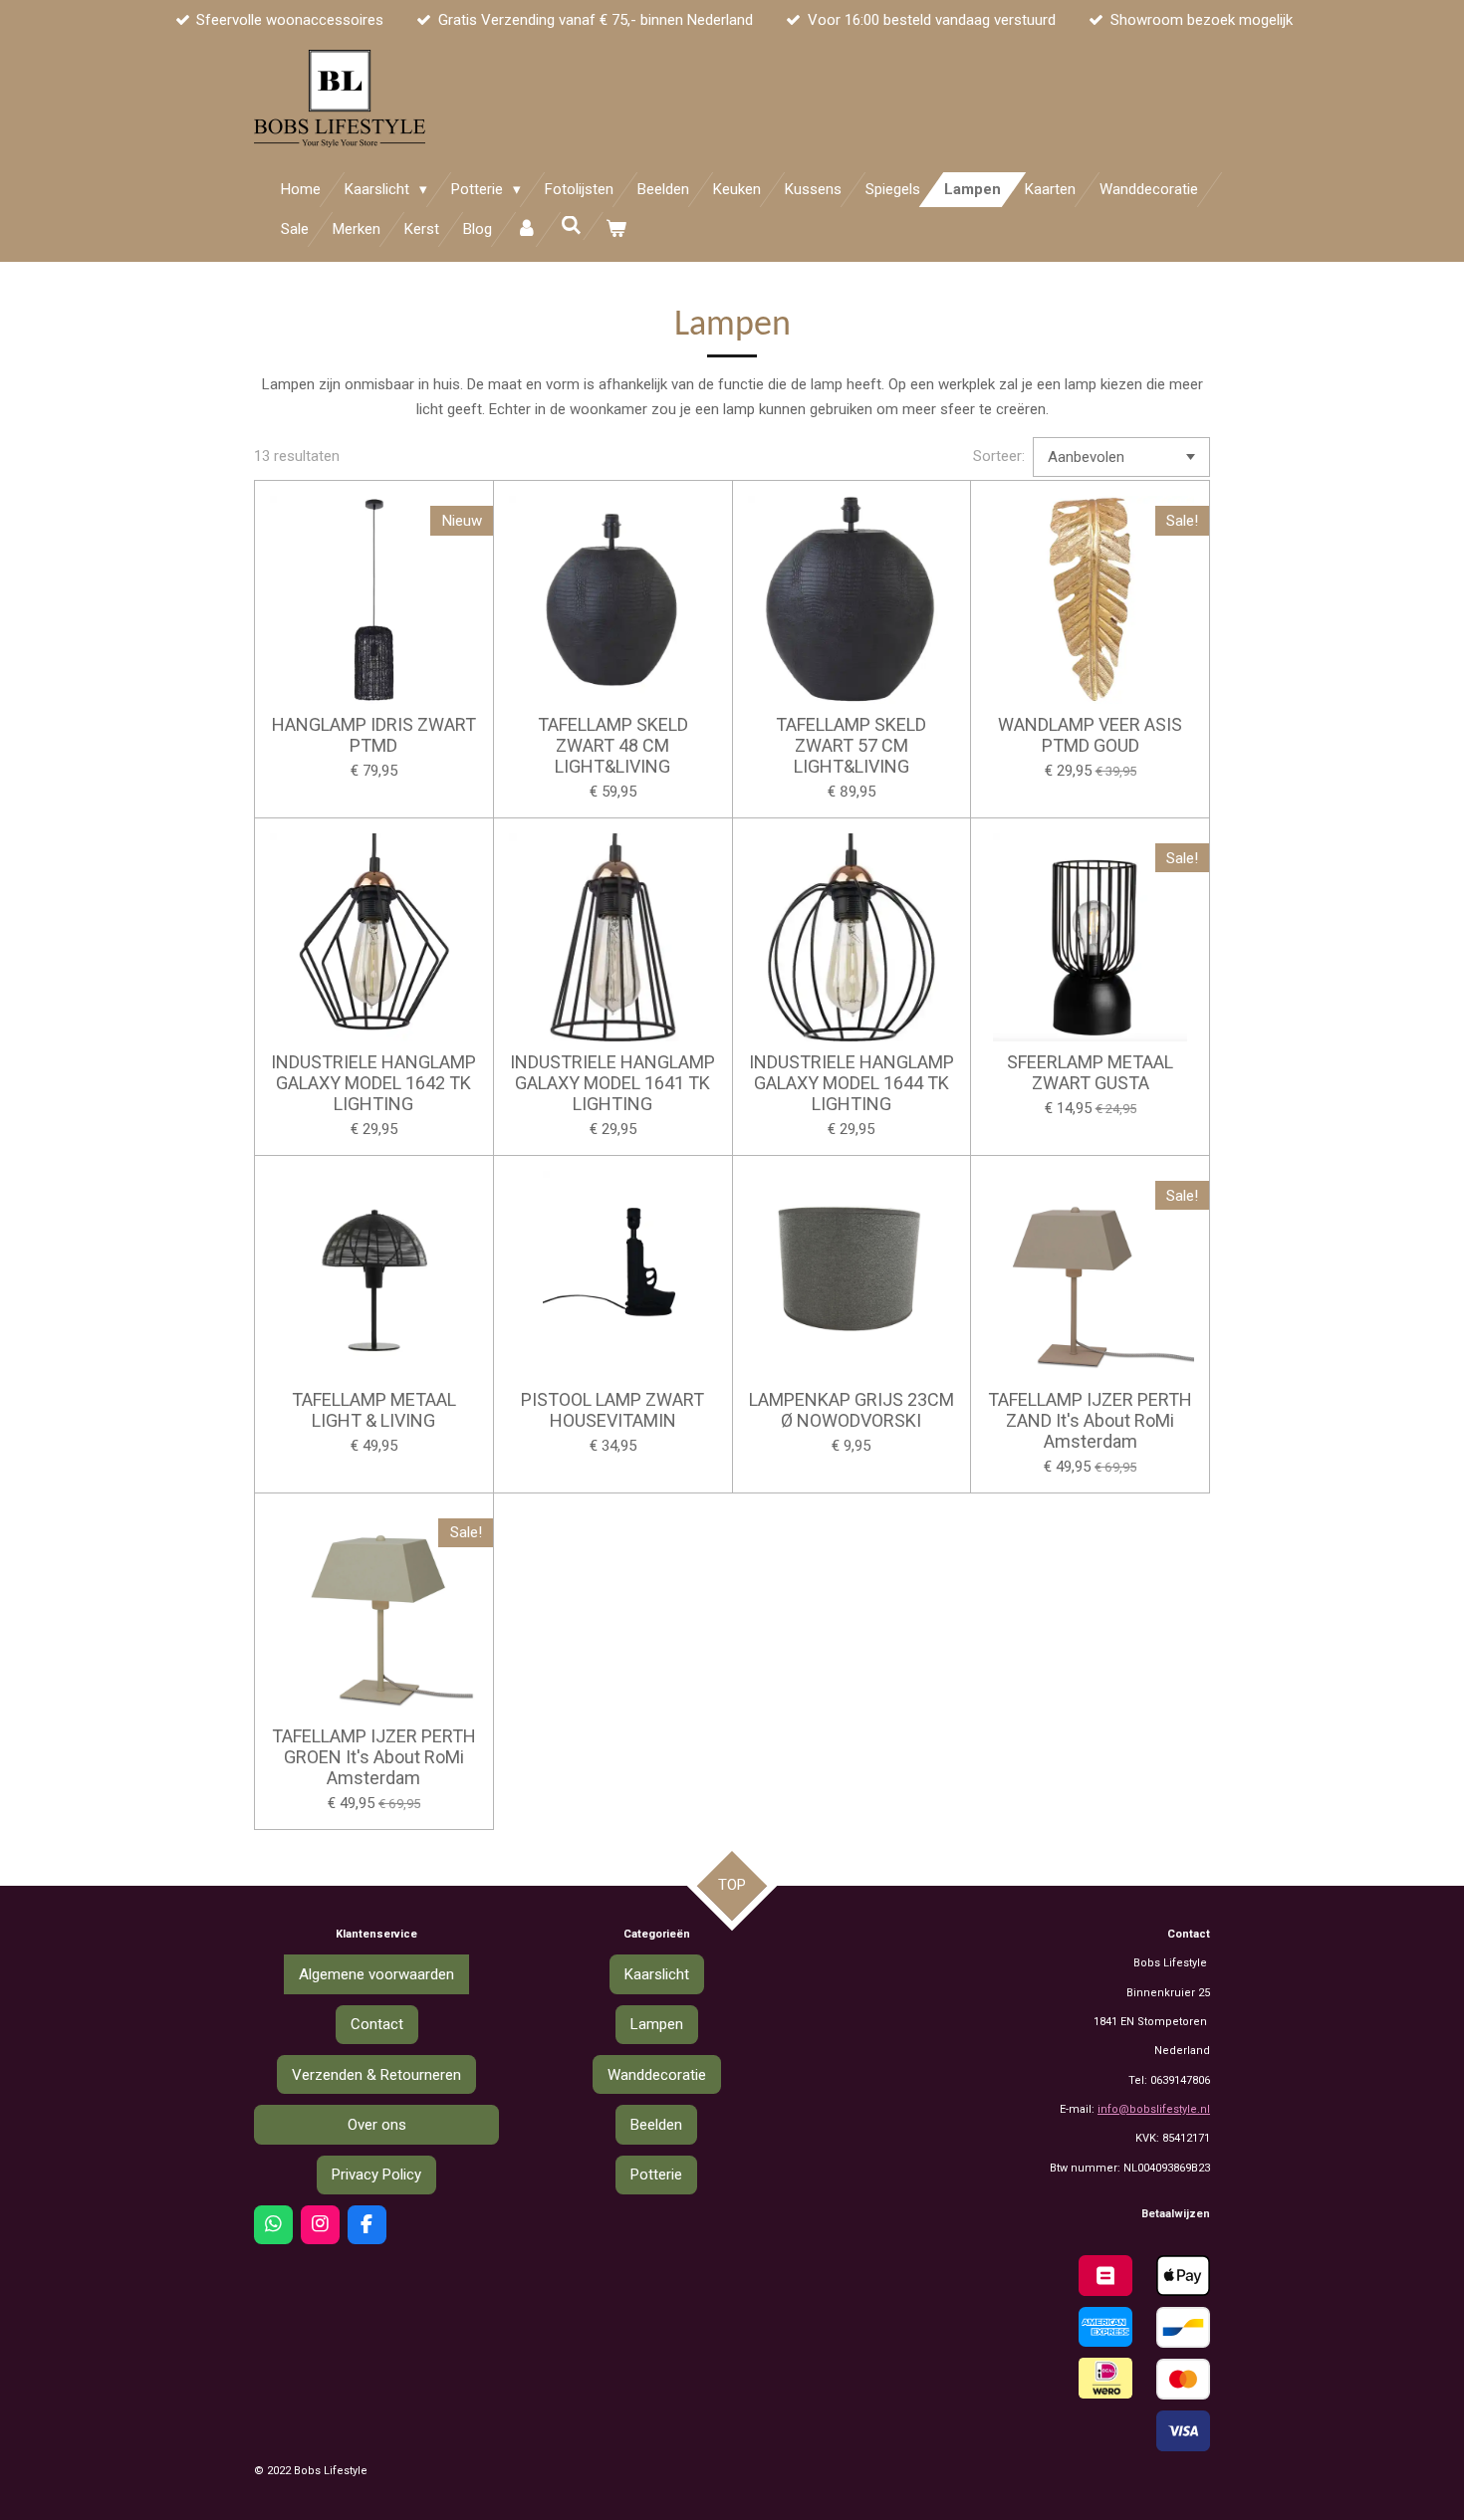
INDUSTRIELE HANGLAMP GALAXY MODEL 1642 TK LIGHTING (373, 1083)
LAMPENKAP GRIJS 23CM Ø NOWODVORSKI (852, 1410)
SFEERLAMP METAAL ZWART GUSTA (1090, 1072)
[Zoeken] (571, 226)
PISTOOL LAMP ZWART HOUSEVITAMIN (612, 1410)
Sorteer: (999, 456)
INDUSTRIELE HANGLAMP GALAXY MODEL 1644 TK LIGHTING (852, 1083)
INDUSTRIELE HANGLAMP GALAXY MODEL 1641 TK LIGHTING (612, 1083)
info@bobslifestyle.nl (1154, 2109)
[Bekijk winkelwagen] (616, 229)
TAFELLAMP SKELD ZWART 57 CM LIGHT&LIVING (851, 745)
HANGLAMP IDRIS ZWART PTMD (374, 735)
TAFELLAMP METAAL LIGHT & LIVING (374, 1410)
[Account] (526, 229)
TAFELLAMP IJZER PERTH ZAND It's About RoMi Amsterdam (1090, 1420)
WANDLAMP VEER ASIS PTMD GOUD (1090, 735)
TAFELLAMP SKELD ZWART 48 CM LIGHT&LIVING (613, 745)
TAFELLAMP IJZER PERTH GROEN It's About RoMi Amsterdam (374, 1757)
